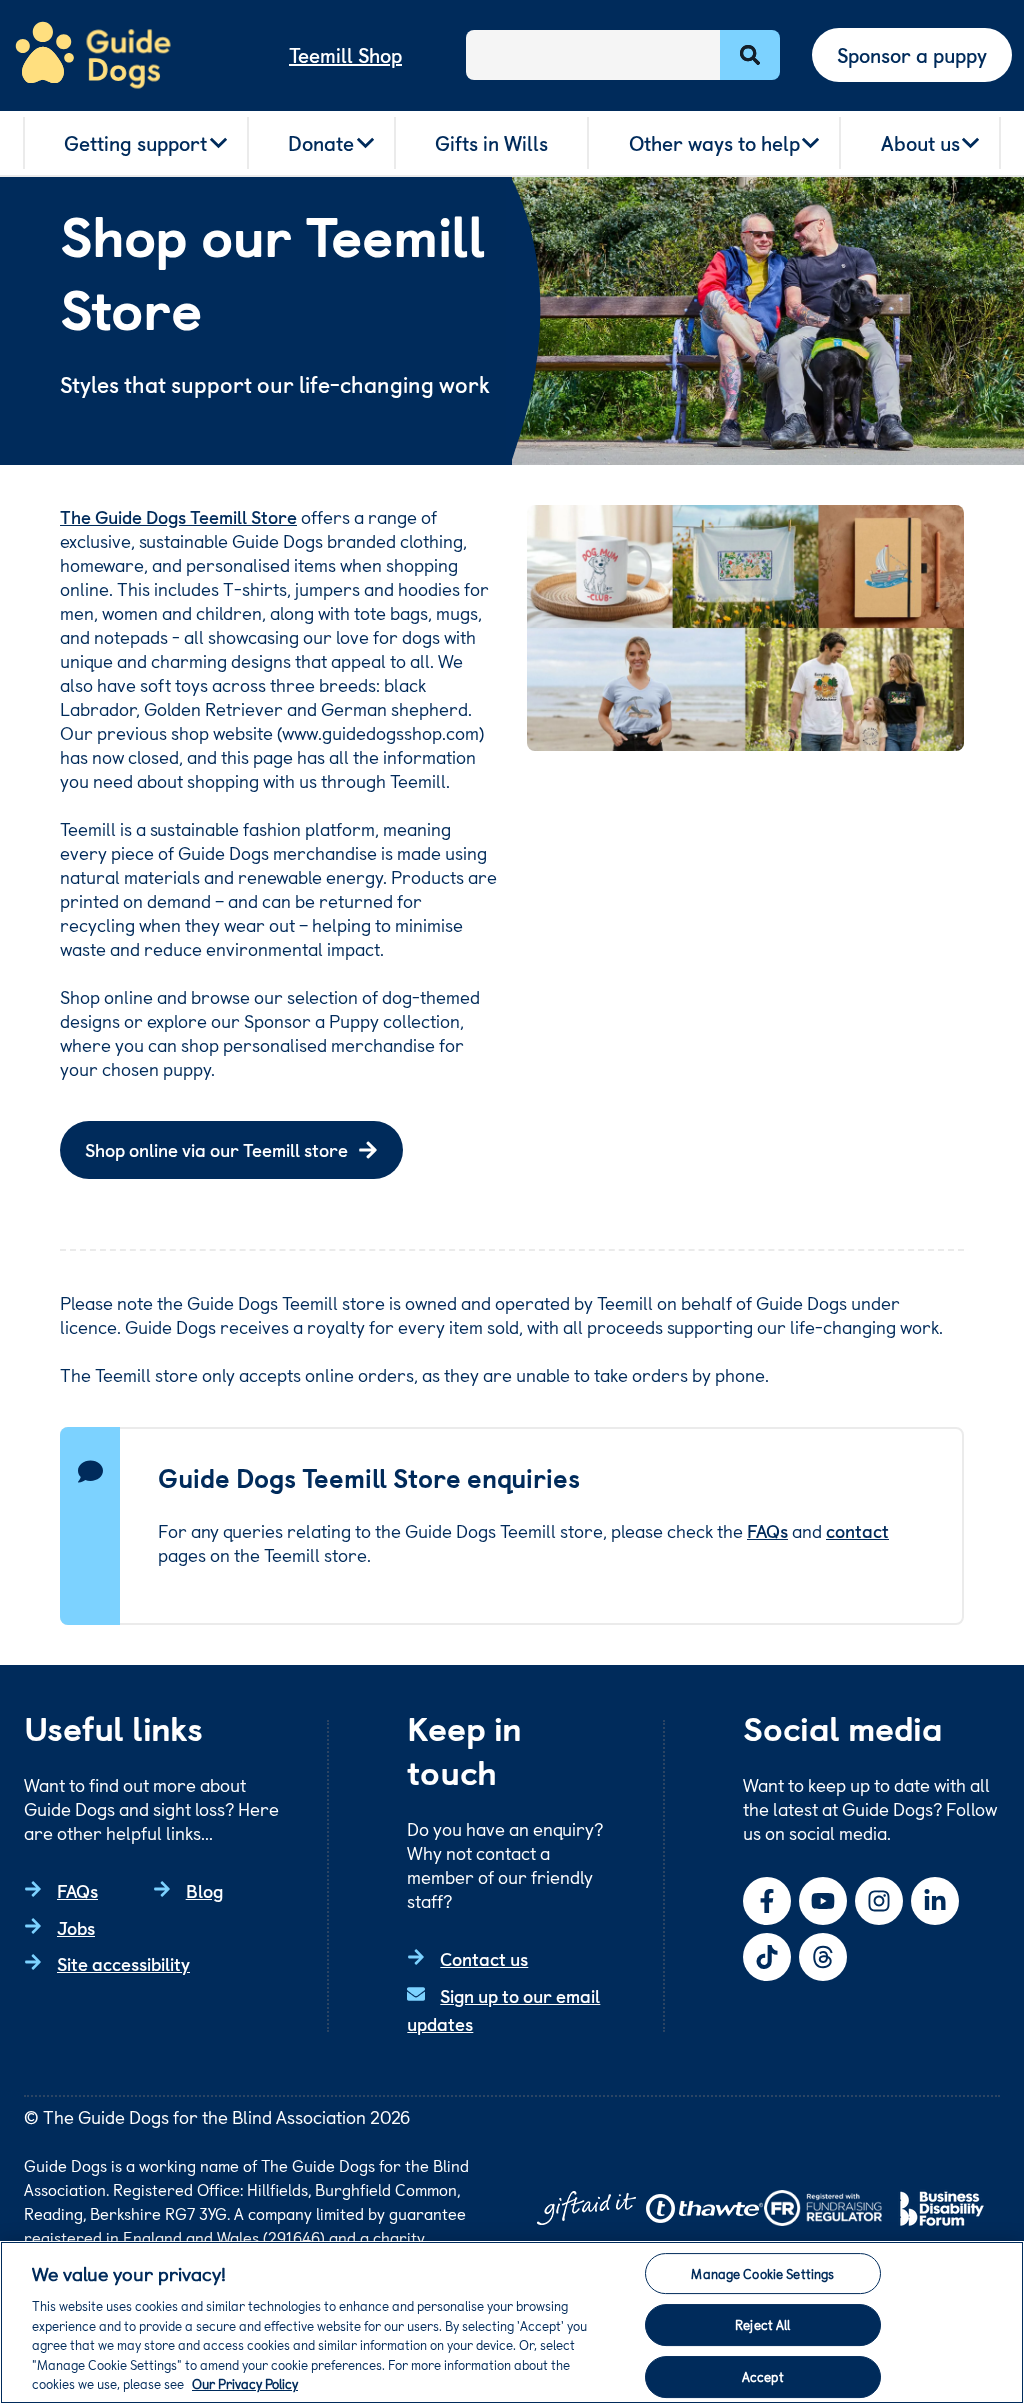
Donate (321, 143)
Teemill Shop (345, 55)
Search (750, 55)
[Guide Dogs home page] (93, 55)
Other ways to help (714, 143)
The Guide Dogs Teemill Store (178, 516)
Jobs (76, 1927)
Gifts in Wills (491, 143)
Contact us (484, 1958)
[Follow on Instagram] (879, 1901)
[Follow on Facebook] (767, 1901)
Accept (763, 2376)
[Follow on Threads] (823, 1957)
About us (920, 143)
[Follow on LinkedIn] (935, 1901)
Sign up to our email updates (503, 2010)
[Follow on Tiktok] (767, 1957)
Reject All (762, 2324)
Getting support (135, 143)
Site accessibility (123, 1963)
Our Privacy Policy (245, 2383)
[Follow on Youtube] (823, 1901)
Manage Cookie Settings (762, 2273)
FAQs (767, 1530)
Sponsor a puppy (912, 55)
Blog (204, 1890)
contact (857, 1530)
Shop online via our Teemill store (216, 1149)
